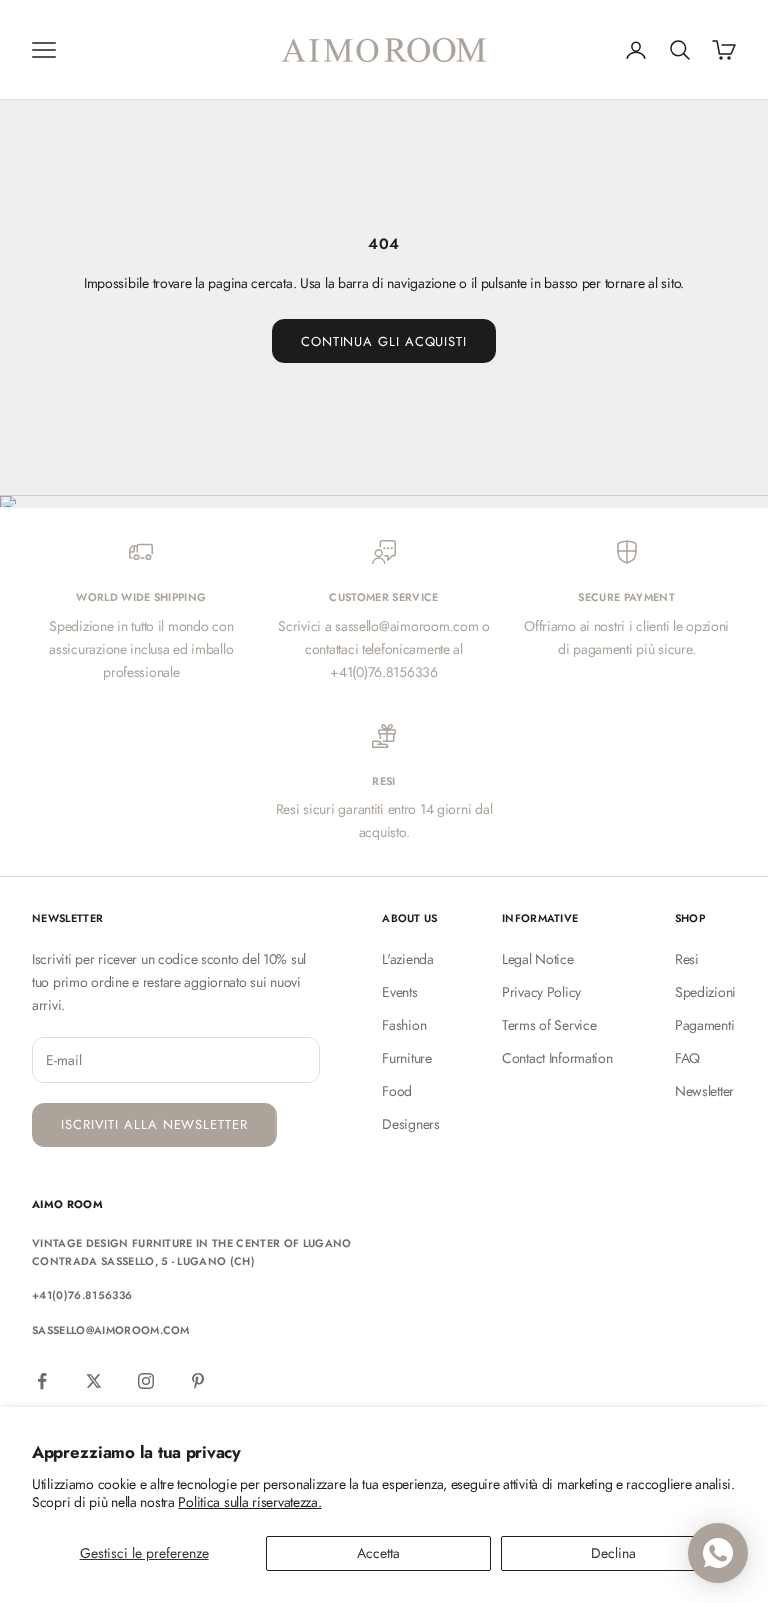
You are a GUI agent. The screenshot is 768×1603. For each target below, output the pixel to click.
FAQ (687, 1058)
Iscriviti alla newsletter (154, 1124)
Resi (687, 959)
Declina (613, 1553)
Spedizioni (705, 992)
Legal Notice (538, 959)
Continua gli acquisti (384, 341)
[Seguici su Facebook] (42, 1381)
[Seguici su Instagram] (146, 1381)
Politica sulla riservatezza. (249, 1502)
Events (399, 992)
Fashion (404, 1025)
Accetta (378, 1553)
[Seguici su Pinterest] (198, 1381)
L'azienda (407, 959)
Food (397, 1091)
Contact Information (557, 1058)
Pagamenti (704, 1025)
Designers (410, 1124)
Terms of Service (549, 1025)
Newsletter (704, 1091)
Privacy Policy (541, 992)
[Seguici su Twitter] (94, 1381)
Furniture (406, 1058)
